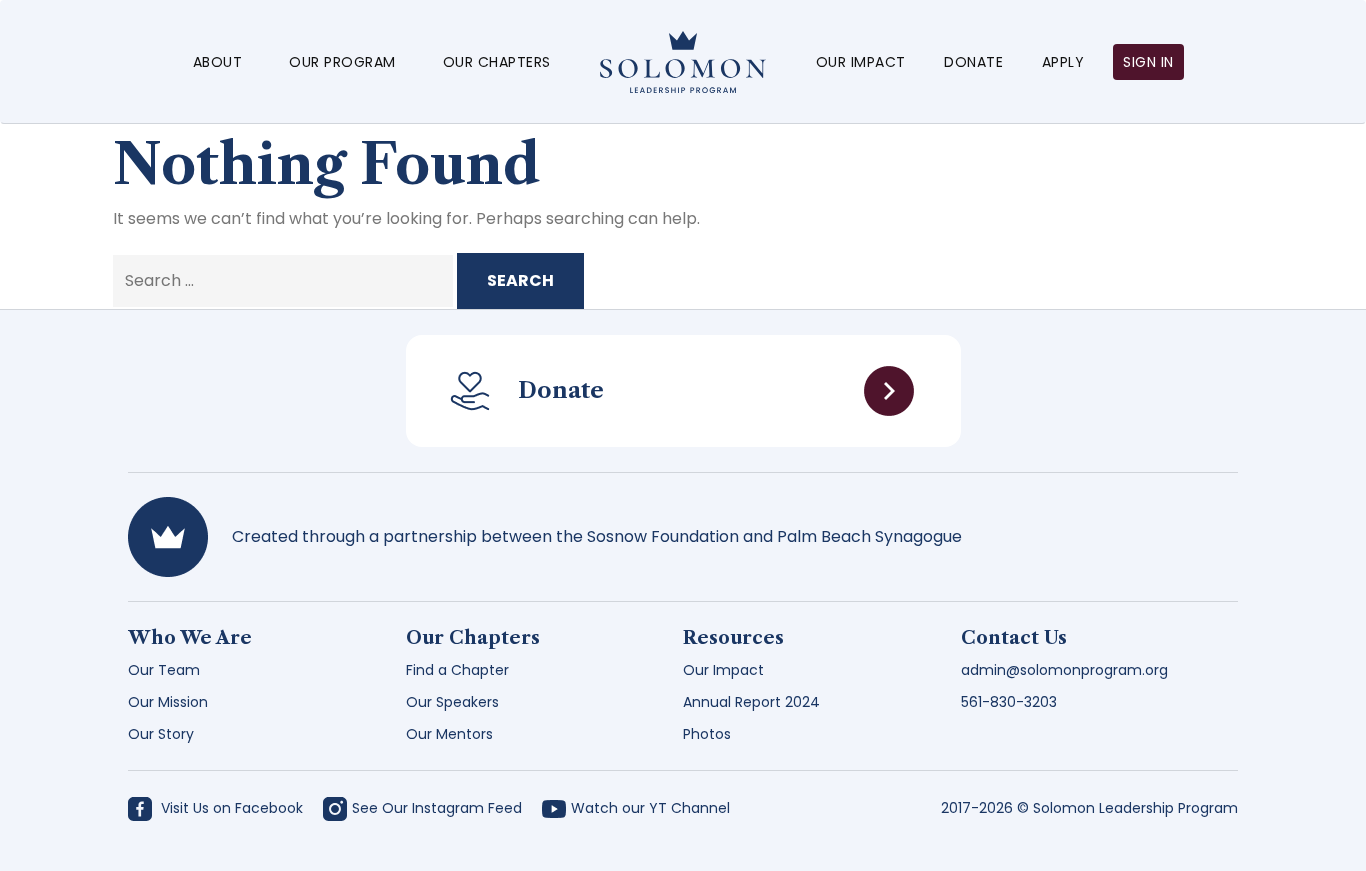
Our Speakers (452, 702)
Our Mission (168, 702)
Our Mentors (449, 734)
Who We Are (190, 638)
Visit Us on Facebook (230, 808)
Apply (1063, 62)
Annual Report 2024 (751, 702)
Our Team (164, 670)
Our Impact (861, 62)
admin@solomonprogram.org (1064, 670)
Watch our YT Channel (650, 808)
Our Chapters (497, 62)
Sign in (1148, 62)
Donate (973, 62)
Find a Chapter (457, 670)
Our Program (342, 62)
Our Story (161, 734)
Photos (707, 734)
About (218, 62)
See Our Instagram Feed (437, 808)
